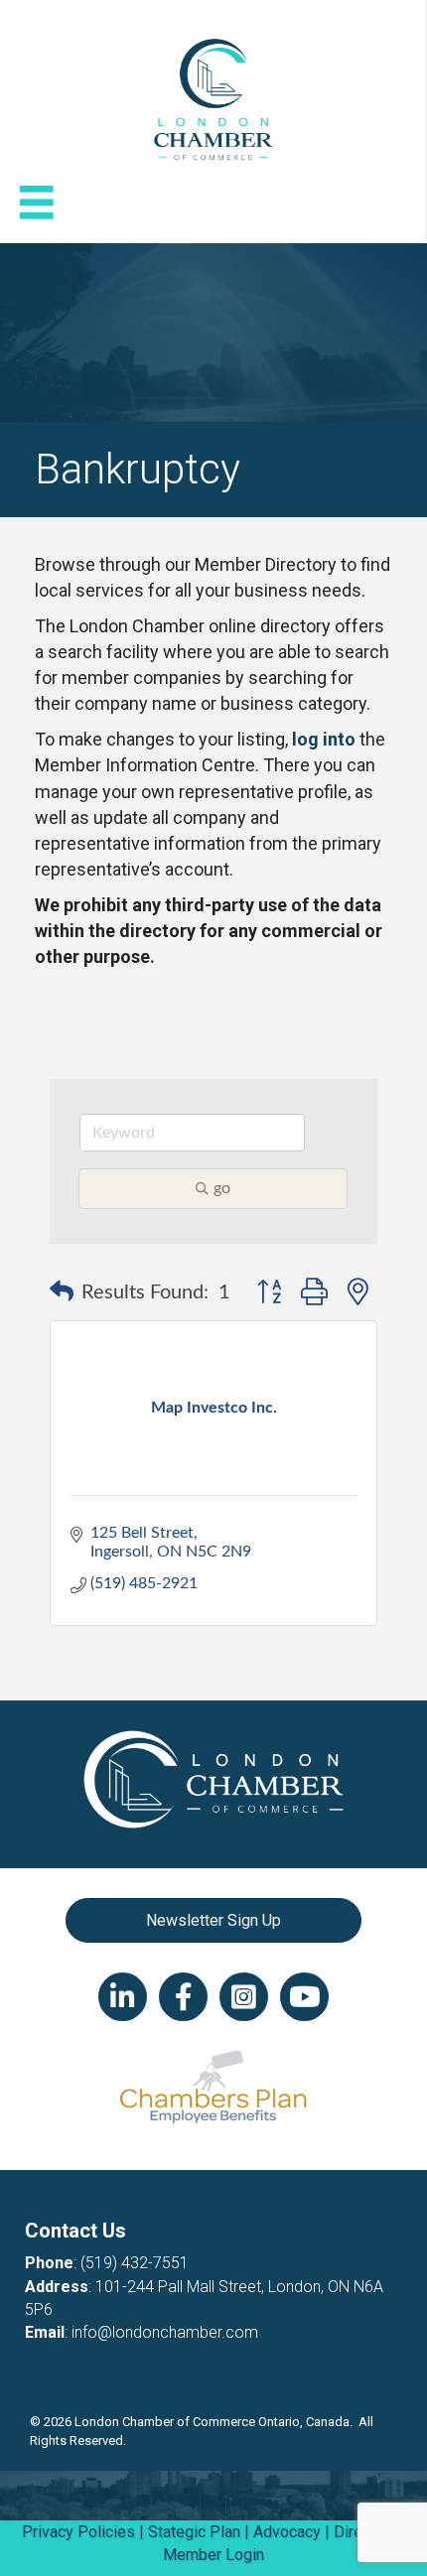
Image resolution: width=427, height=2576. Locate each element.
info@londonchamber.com (165, 2332)
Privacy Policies (78, 2532)
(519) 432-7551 (135, 2263)
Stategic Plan (194, 2532)
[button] (62, 1292)
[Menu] (37, 203)
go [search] (222, 1188)
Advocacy (287, 2532)
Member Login (213, 2555)
